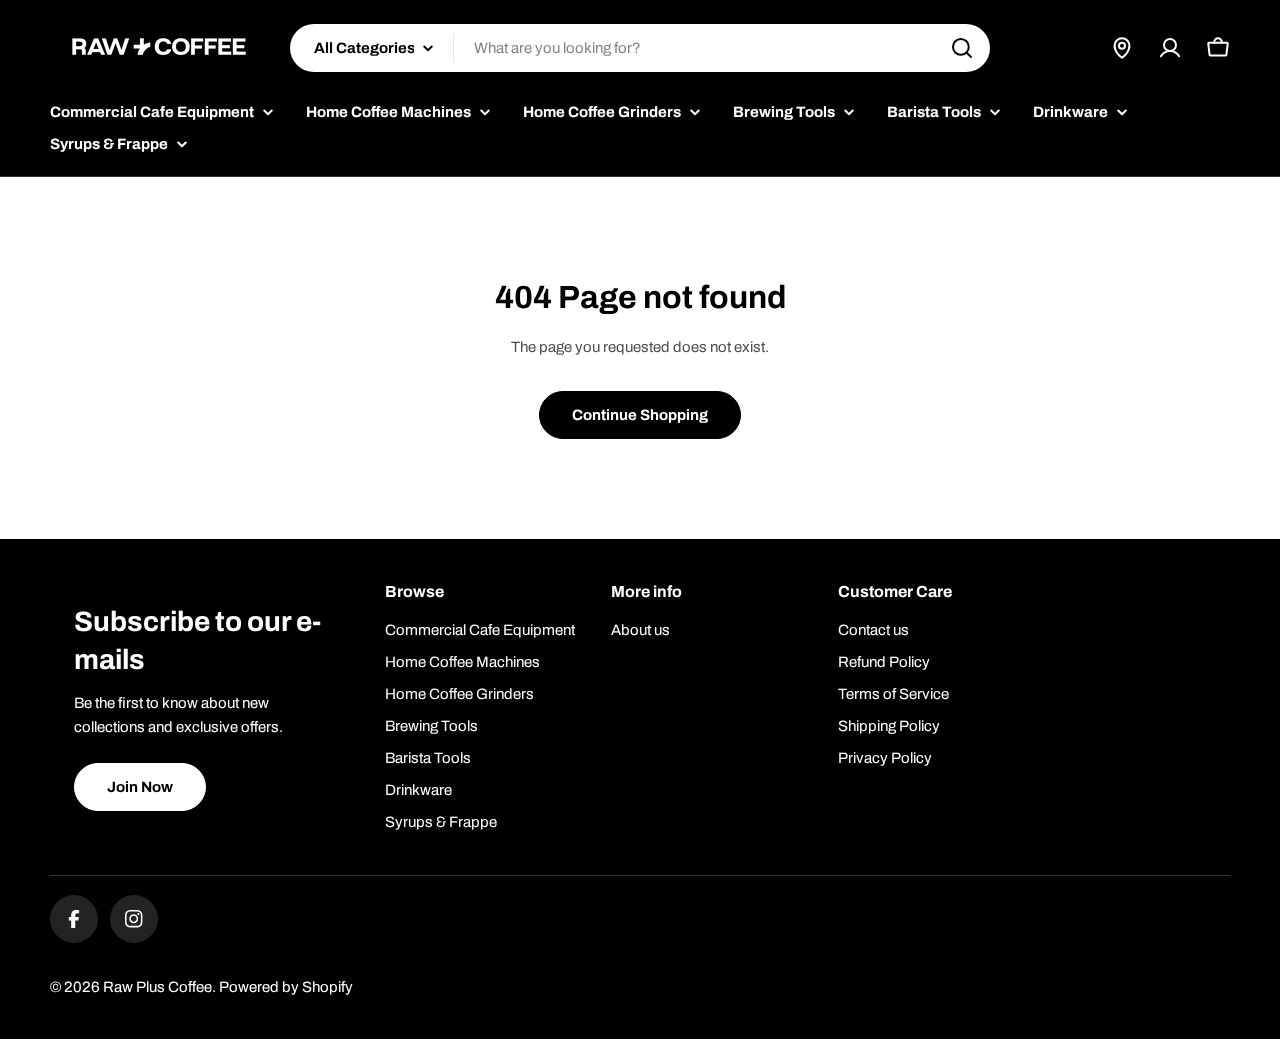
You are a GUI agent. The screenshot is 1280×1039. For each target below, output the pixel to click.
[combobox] (640, 48)
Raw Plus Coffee (157, 987)
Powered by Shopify (286, 987)
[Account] (1170, 48)
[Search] (962, 48)
